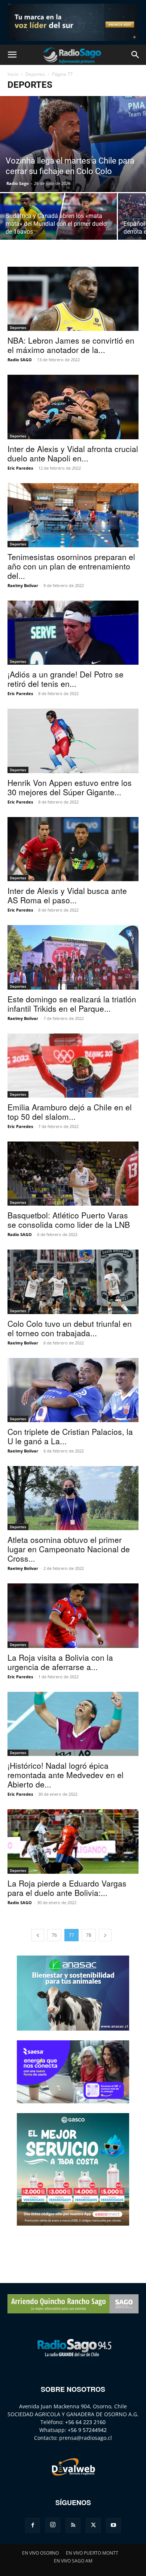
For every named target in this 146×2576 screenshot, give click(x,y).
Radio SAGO (20, 360)
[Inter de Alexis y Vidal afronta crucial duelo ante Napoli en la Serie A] (73, 407)
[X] (93, 2525)
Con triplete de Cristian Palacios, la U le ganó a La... (70, 1436)
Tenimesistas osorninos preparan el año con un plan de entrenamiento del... (71, 566)
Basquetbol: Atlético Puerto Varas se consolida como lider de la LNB (69, 1220)
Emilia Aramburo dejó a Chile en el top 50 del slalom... (70, 1112)
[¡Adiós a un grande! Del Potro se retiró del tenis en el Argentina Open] (73, 633)
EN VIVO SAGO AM (73, 2561)
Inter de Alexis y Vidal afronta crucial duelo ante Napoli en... (73, 453)
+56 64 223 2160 (85, 2422)
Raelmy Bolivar (23, 585)
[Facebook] (33, 2525)
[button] (12, 55)
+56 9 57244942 (87, 2430)
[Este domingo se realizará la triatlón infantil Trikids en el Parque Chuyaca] (73, 957)
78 (89, 1935)
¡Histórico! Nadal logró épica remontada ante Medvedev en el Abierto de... (66, 1775)
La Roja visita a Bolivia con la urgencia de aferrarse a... (60, 1662)
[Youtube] (113, 2525)
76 (54, 1935)
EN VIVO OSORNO (40, 2553)
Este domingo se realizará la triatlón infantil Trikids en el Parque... (72, 1004)
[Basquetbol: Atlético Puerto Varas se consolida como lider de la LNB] (73, 1174)
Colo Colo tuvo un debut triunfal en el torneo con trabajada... (70, 1328)
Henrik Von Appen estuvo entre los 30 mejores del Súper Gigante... (70, 787)
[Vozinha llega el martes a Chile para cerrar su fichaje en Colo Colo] (73, 144)
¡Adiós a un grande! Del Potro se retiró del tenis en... (66, 679)
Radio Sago (18, 183)
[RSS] (73, 2525)
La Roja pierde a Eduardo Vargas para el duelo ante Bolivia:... (67, 1888)
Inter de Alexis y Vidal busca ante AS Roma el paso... (67, 895)
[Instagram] (53, 2525)
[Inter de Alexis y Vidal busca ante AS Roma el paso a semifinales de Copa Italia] (73, 849)
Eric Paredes (20, 468)
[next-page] (105, 1935)
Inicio (13, 74)
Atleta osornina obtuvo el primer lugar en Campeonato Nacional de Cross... (69, 1549)
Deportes (35, 74)
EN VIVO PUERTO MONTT (92, 2553)
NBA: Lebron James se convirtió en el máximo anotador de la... (71, 345)
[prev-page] (38, 1935)
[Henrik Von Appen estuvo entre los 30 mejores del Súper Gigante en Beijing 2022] (73, 741)
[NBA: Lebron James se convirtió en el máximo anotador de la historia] (73, 299)
